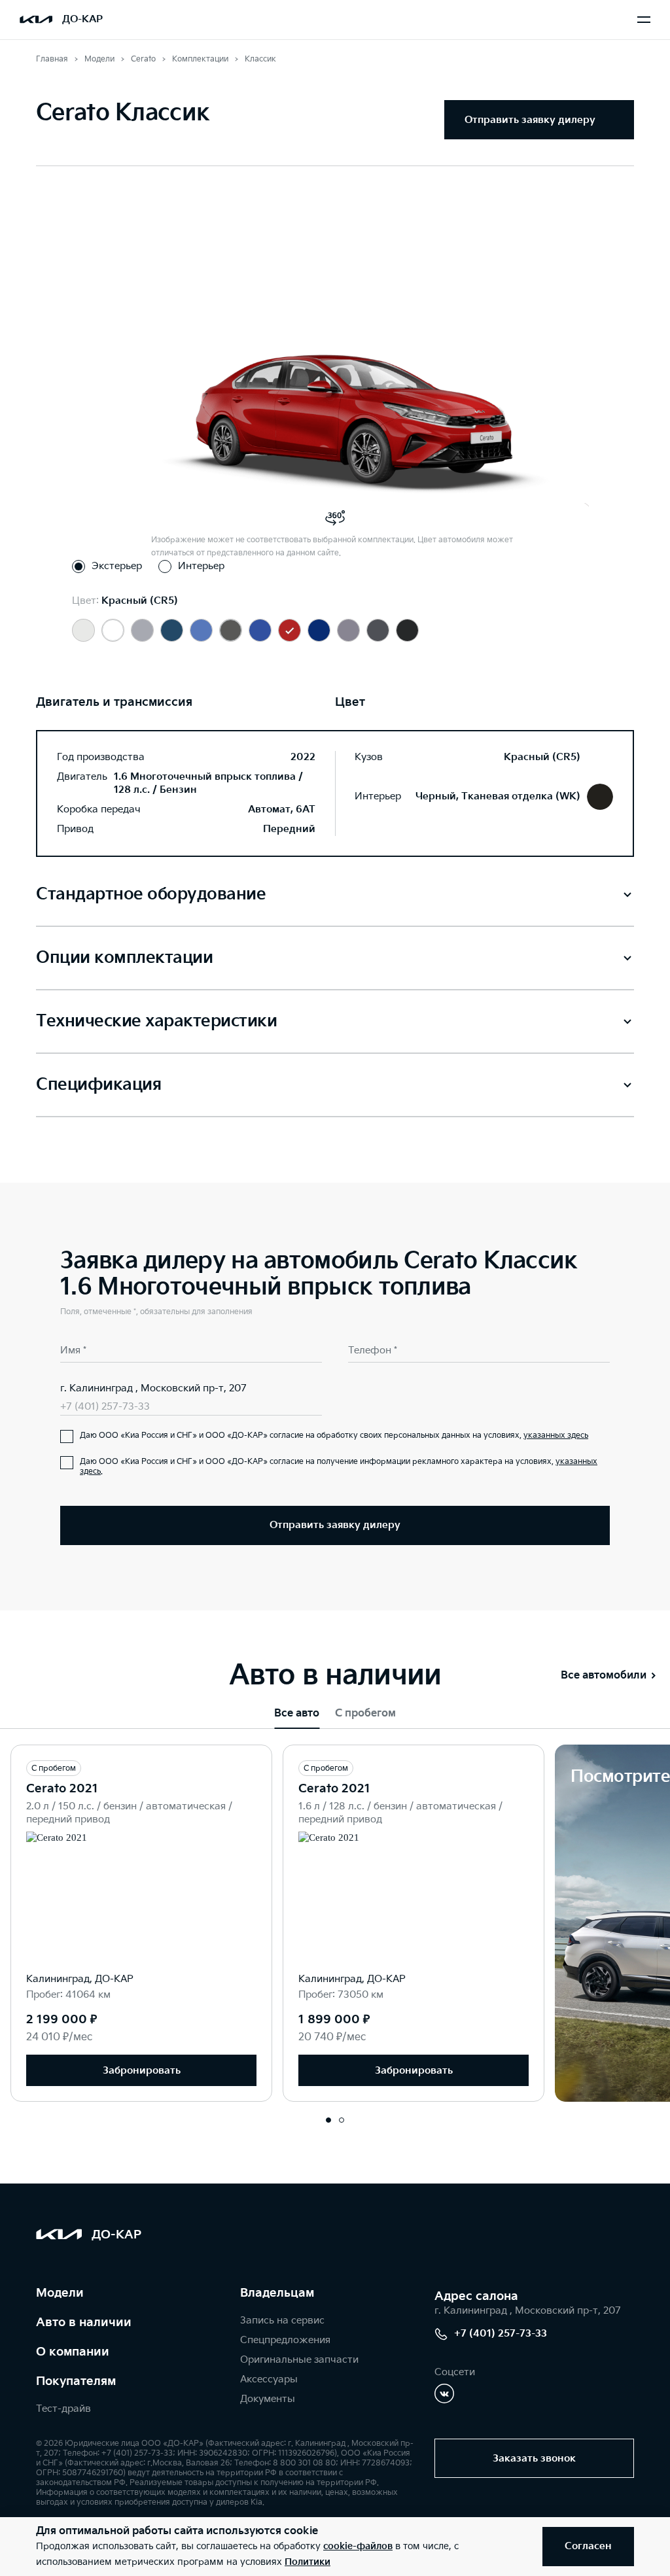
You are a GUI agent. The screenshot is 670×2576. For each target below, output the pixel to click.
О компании (73, 2352)
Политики (308, 2562)
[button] (328, 2120)
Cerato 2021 (62, 1789)
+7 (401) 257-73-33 (105, 1407)
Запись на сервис (282, 2321)
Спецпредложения (285, 2340)
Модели (60, 2293)
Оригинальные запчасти (299, 2360)
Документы (268, 2399)
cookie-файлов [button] (358, 2546)
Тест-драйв (63, 2409)
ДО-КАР (82, 19)
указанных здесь (556, 1436)
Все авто (297, 1714)
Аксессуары (269, 2379)
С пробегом (365, 1714)
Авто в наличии (84, 2323)
